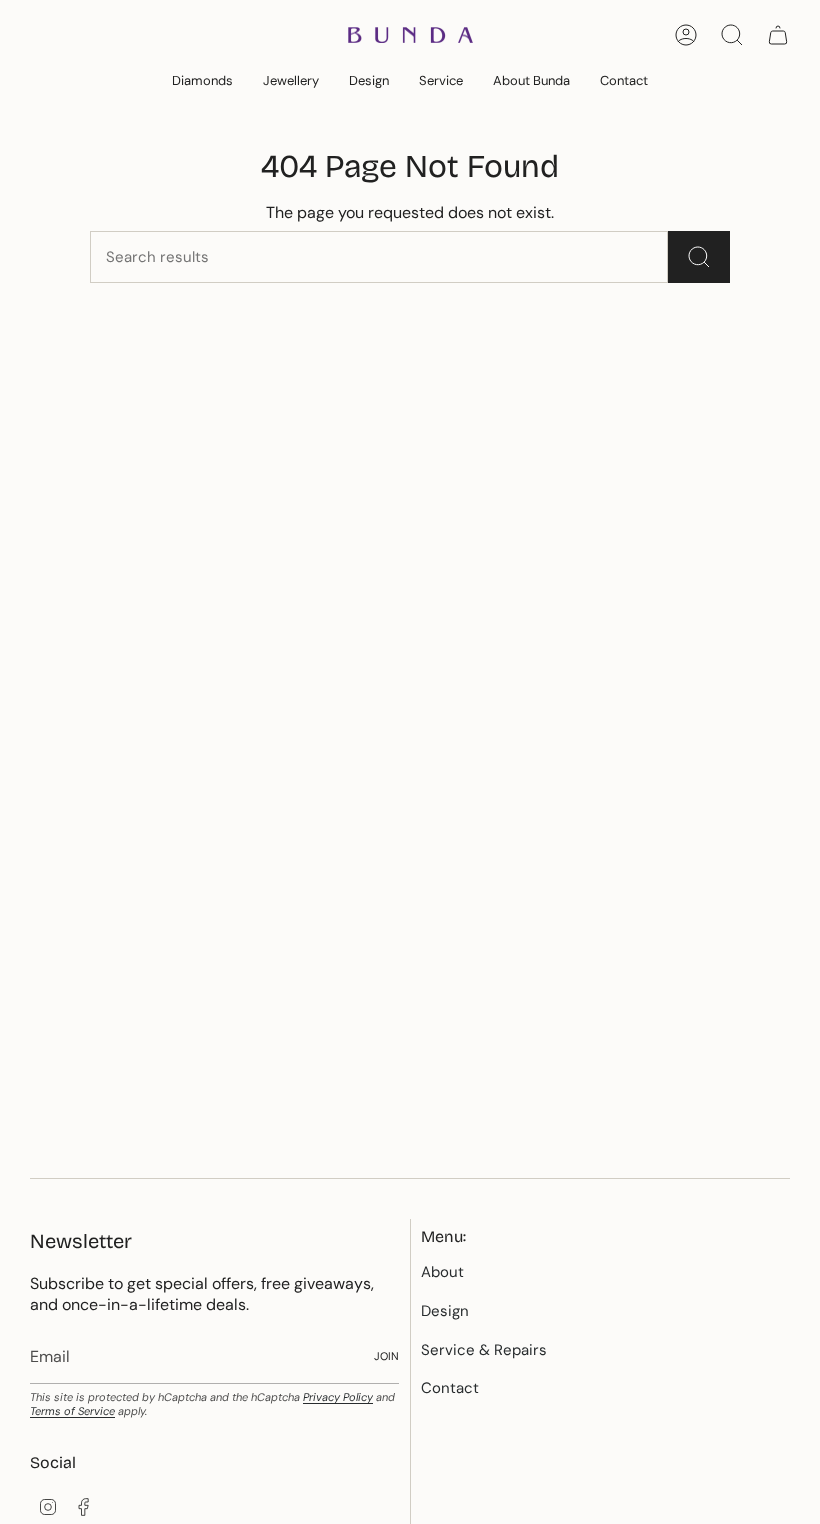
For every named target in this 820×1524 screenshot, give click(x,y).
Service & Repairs (484, 1350)
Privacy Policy (338, 1397)
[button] (202, 82)
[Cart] (778, 35)
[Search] (699, 257)
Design (445, 1311)
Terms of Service (72, 1411)
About (442, 1272)
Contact (450, 1388)
